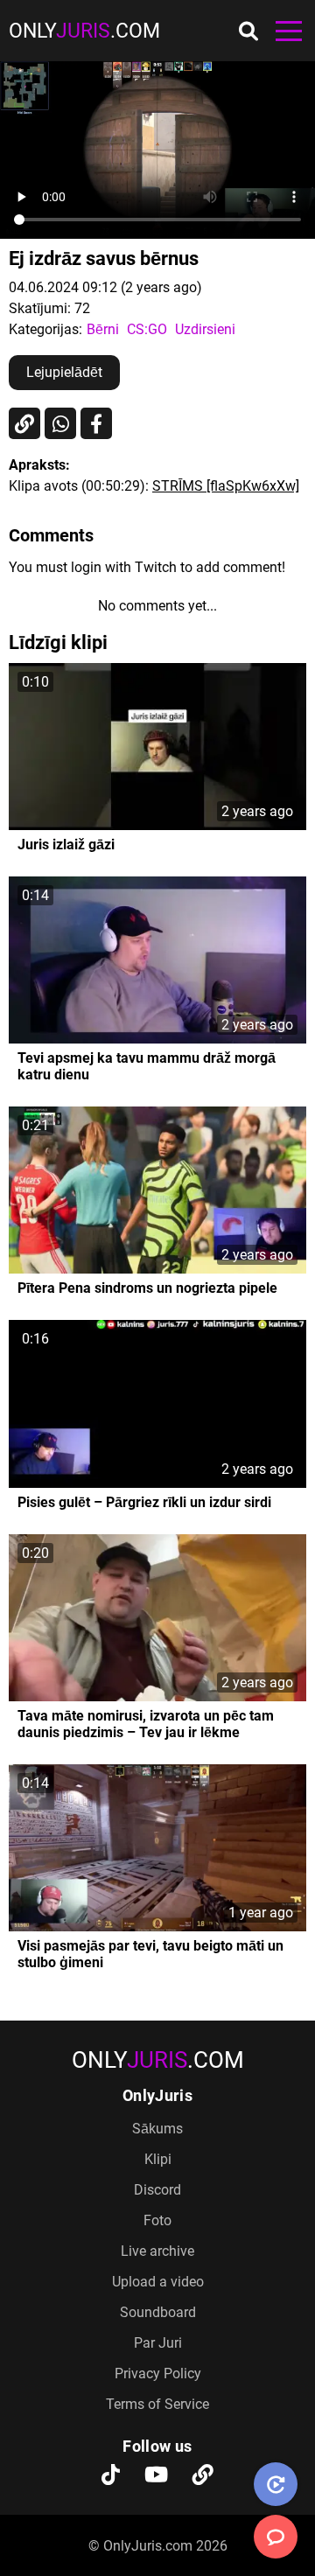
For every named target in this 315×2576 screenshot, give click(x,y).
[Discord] (203, 2476)
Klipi (158, 2159)
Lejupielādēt (64, 372)
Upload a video (158, 2282)
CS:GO (147, 329)
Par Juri (158, 2343)
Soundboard (158, 2312)
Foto (157, 2220)
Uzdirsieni (205, 329)
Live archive (157, 2251)
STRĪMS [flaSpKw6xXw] (226, 486)
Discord (157, 2190)
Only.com (84, 31)
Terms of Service (157, 2404)
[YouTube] (156, 2476)
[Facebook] (96, 423)
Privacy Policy (158, 2374)
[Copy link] (24, 423)
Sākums (157, 2129)
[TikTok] (111, 2476)
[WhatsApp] (60, 423)
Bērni (103, 329)
